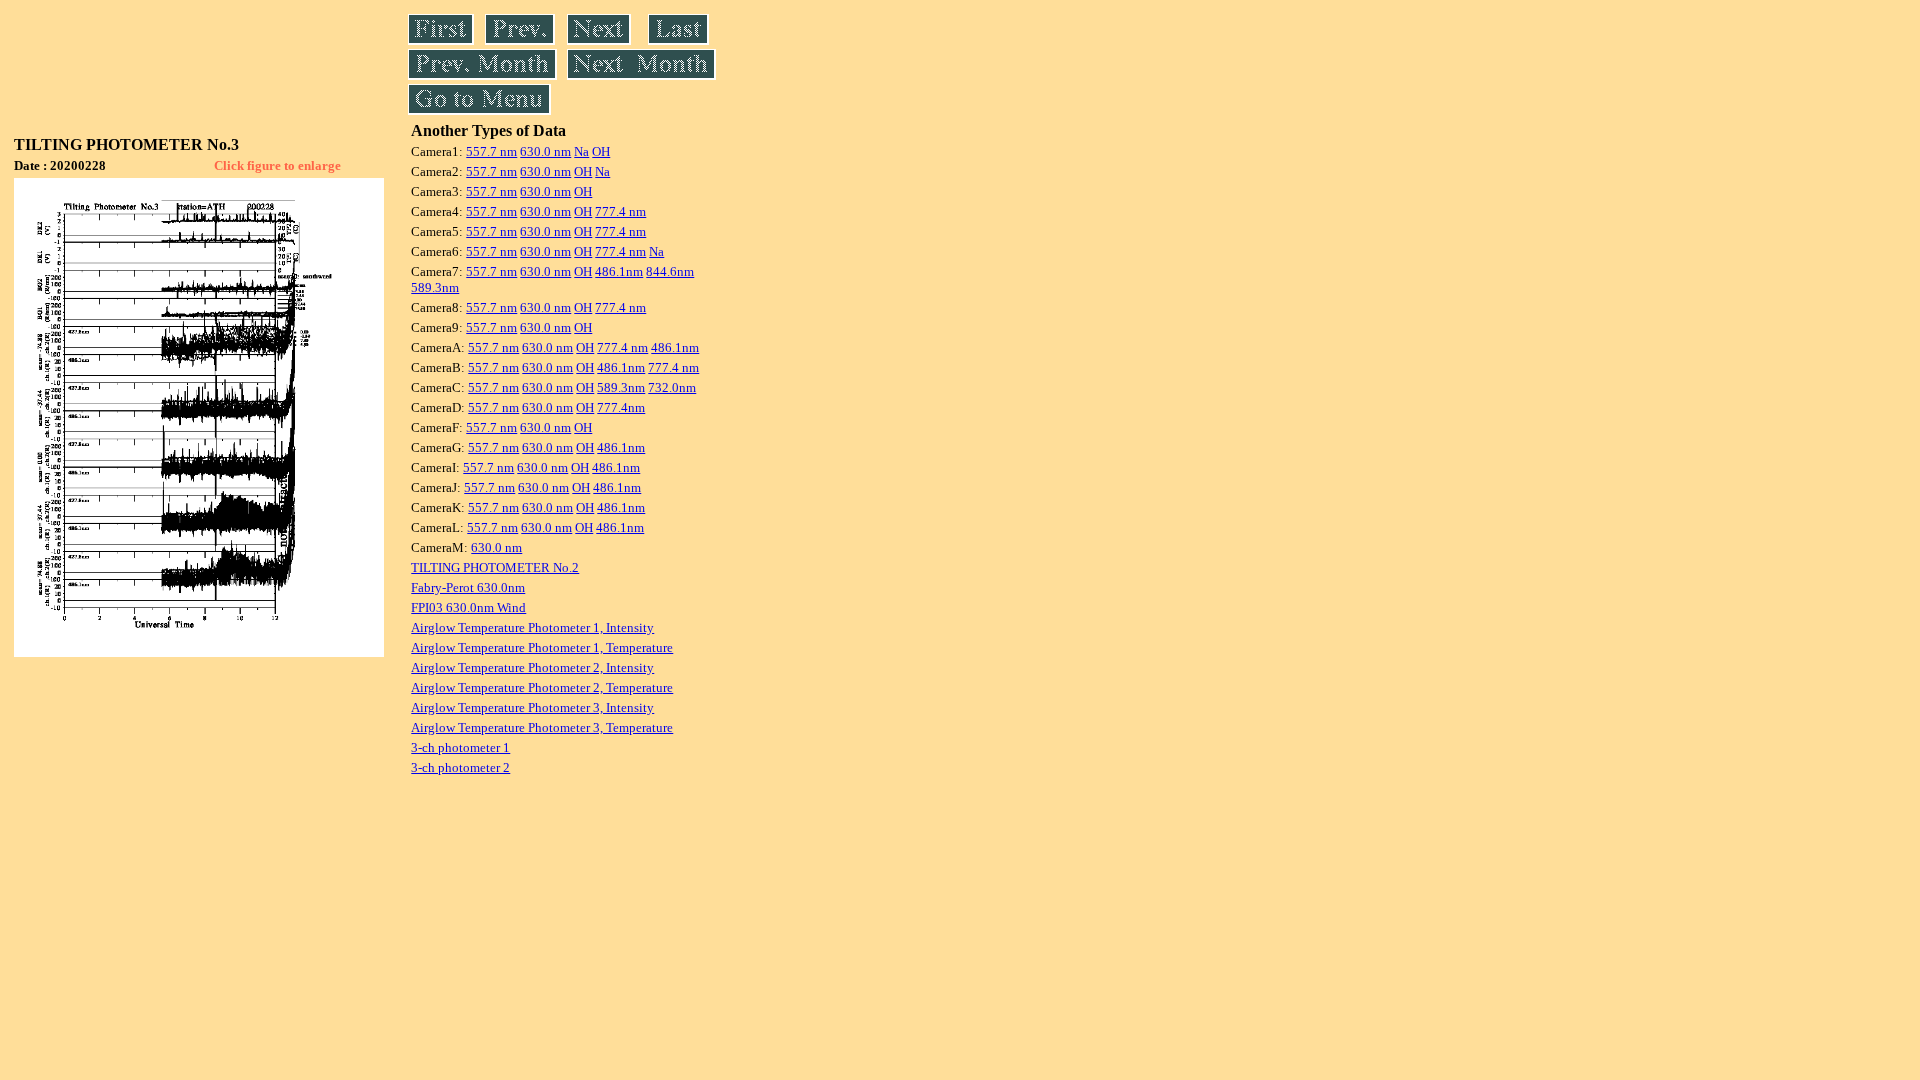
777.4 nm (620, 211)
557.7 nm (491, 151)
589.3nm (435, 287)
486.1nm (619, 271)
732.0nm (672, 387)
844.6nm (670, 271)
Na (581, 151)
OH (601, 151)
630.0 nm (545, 151)
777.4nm (621, 407)
